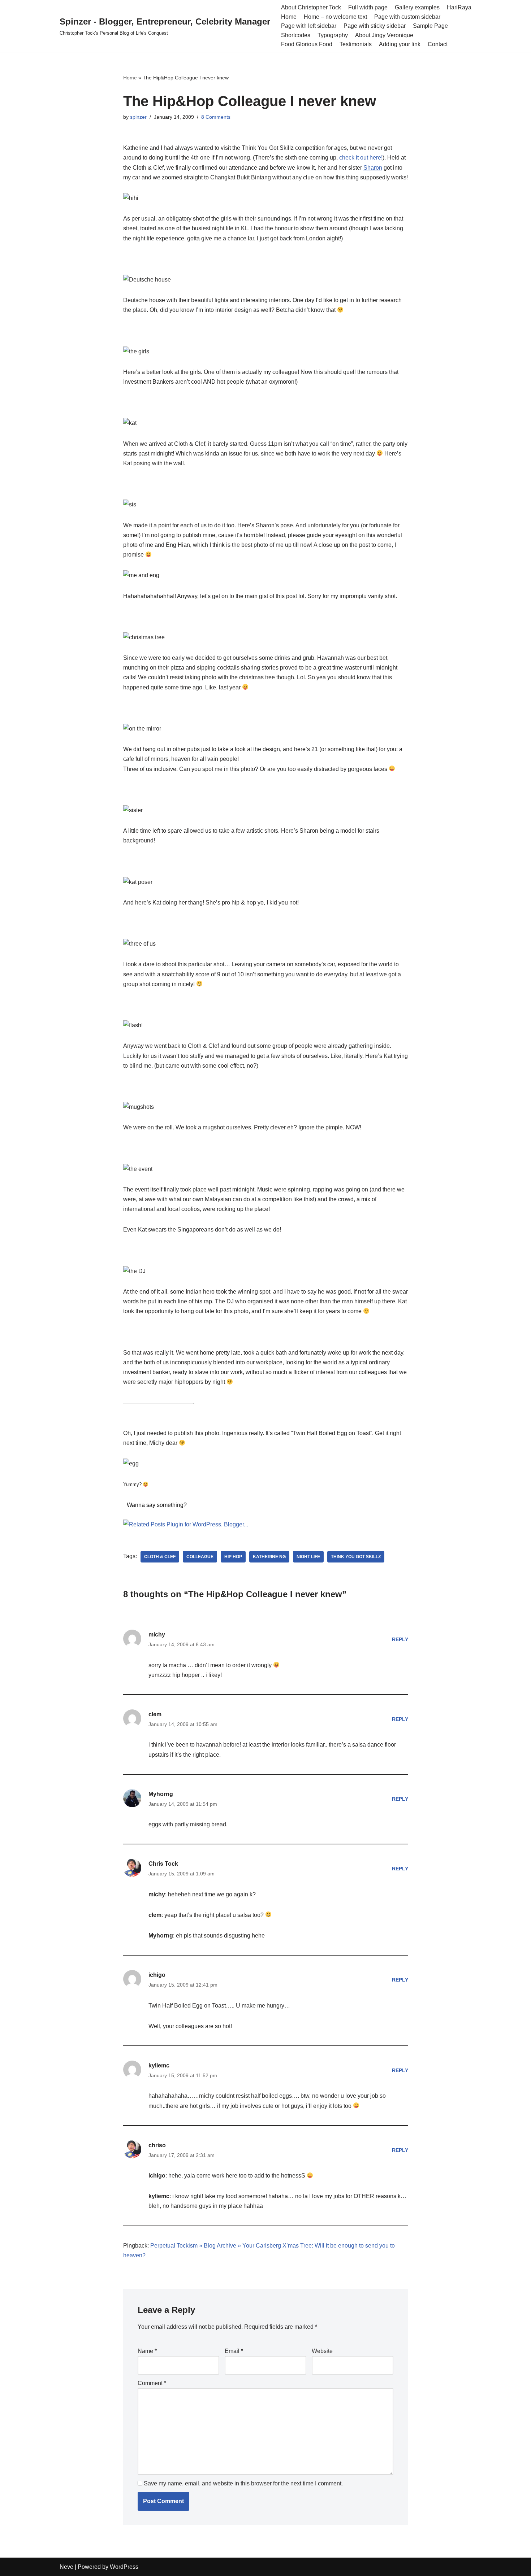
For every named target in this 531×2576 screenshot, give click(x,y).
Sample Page (430, 26)
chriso (157, 2145)
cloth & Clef (160, 1557)
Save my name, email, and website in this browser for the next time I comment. (243, 2483)
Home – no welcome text (335, 17)
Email (234, 2351)
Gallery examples (417, 7)
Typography (333, 35)
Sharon (373, 168)
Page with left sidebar (309, 26)
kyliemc (159, 2065)
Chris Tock (163, 1864)
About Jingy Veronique (384, 35)
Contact (438, 44)
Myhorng (161, 1794)
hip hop (233, 1557)
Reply (400, 1639)
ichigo (157, 1975)
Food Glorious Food (307, 44)
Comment (152, 2383)
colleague (200, 1557)
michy (157, 1634)
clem (155, 1714)
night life (308, 1557)
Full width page (368, 7)
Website (322, 2351)
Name (147, 2351)
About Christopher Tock (311, 7)
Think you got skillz (356, 1557)
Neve (66, 2567)
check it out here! (361, 158)
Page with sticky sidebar (375, 26)
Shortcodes (296, 35)
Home (289, 17)
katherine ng (269, 1557)
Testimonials (356, 44)
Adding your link (400, 44)
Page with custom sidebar (407, 17)
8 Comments (216, 117)
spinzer (138, 117)
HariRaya (459, 7)
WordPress (124, 2567)
